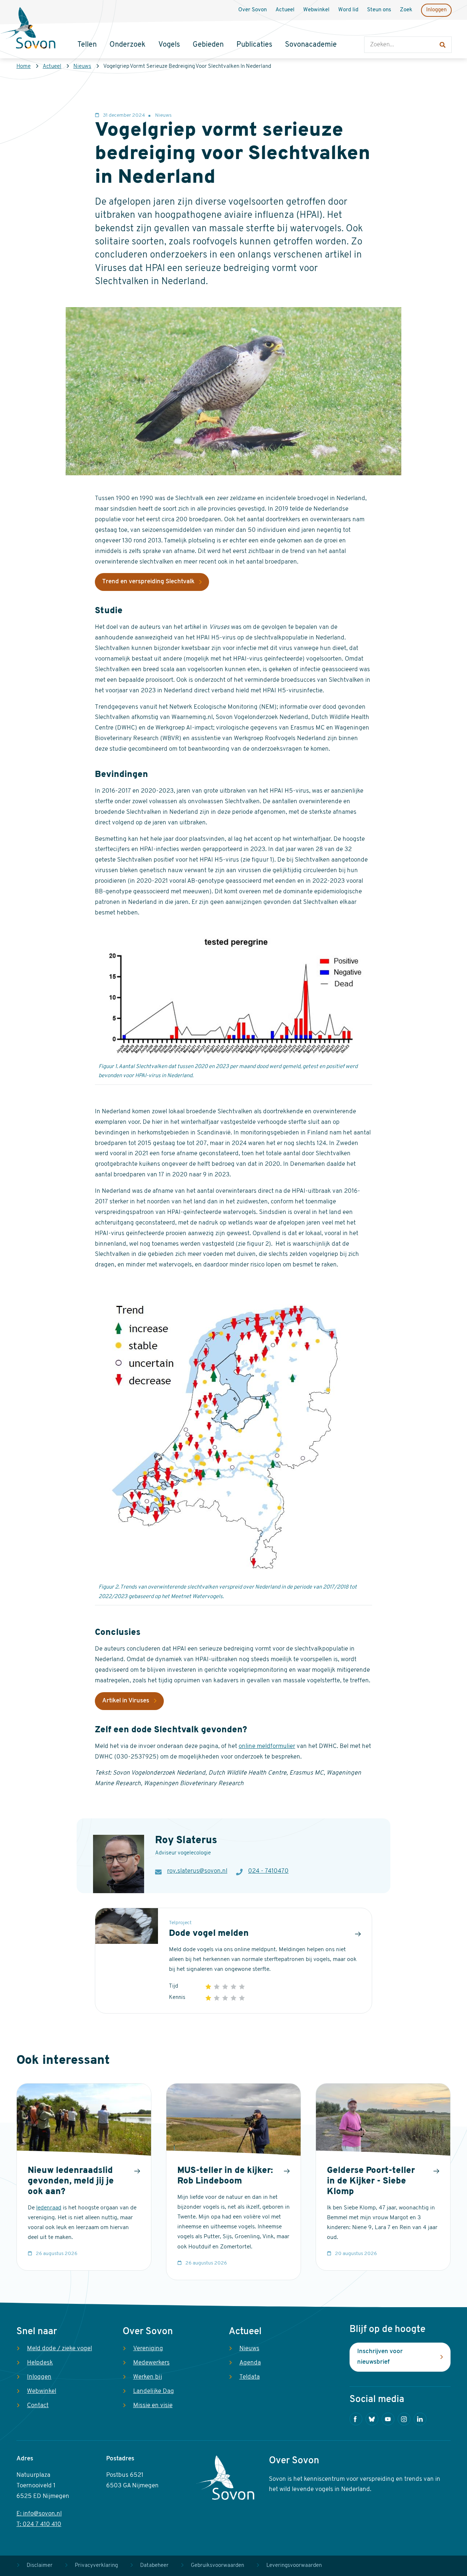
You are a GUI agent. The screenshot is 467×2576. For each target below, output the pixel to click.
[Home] (28, 29)
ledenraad (49, 2208)
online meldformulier (267, 1746)
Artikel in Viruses (126, 1701)
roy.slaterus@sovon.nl (197, 1871)
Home (24, 67)
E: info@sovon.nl (39, 2514)
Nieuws (82, 67)
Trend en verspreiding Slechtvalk (148, 582)
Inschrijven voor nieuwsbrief (380, 2357)
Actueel (52, 67)
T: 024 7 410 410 (39, 2524)
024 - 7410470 (268, 1871)
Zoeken (372, 29)
